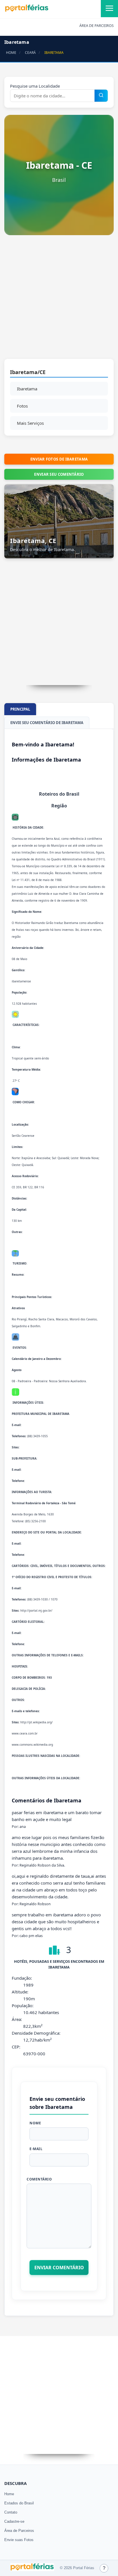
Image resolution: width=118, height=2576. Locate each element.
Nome (35, 2123)
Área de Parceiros (19, 2531)
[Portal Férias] (27, 11)
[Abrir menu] (109, 9)
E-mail (36, 2149)
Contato (11, 2512)
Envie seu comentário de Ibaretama (47, 723)
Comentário (39, 2179)
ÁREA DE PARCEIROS (97, 26)
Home (9, 2494)
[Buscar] (101, 96)
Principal (20, 709)
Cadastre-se (14, 2521)
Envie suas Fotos (19, 2540)
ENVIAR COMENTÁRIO (59, 2268)
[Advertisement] (59, 300)
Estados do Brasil (19, 2503)
